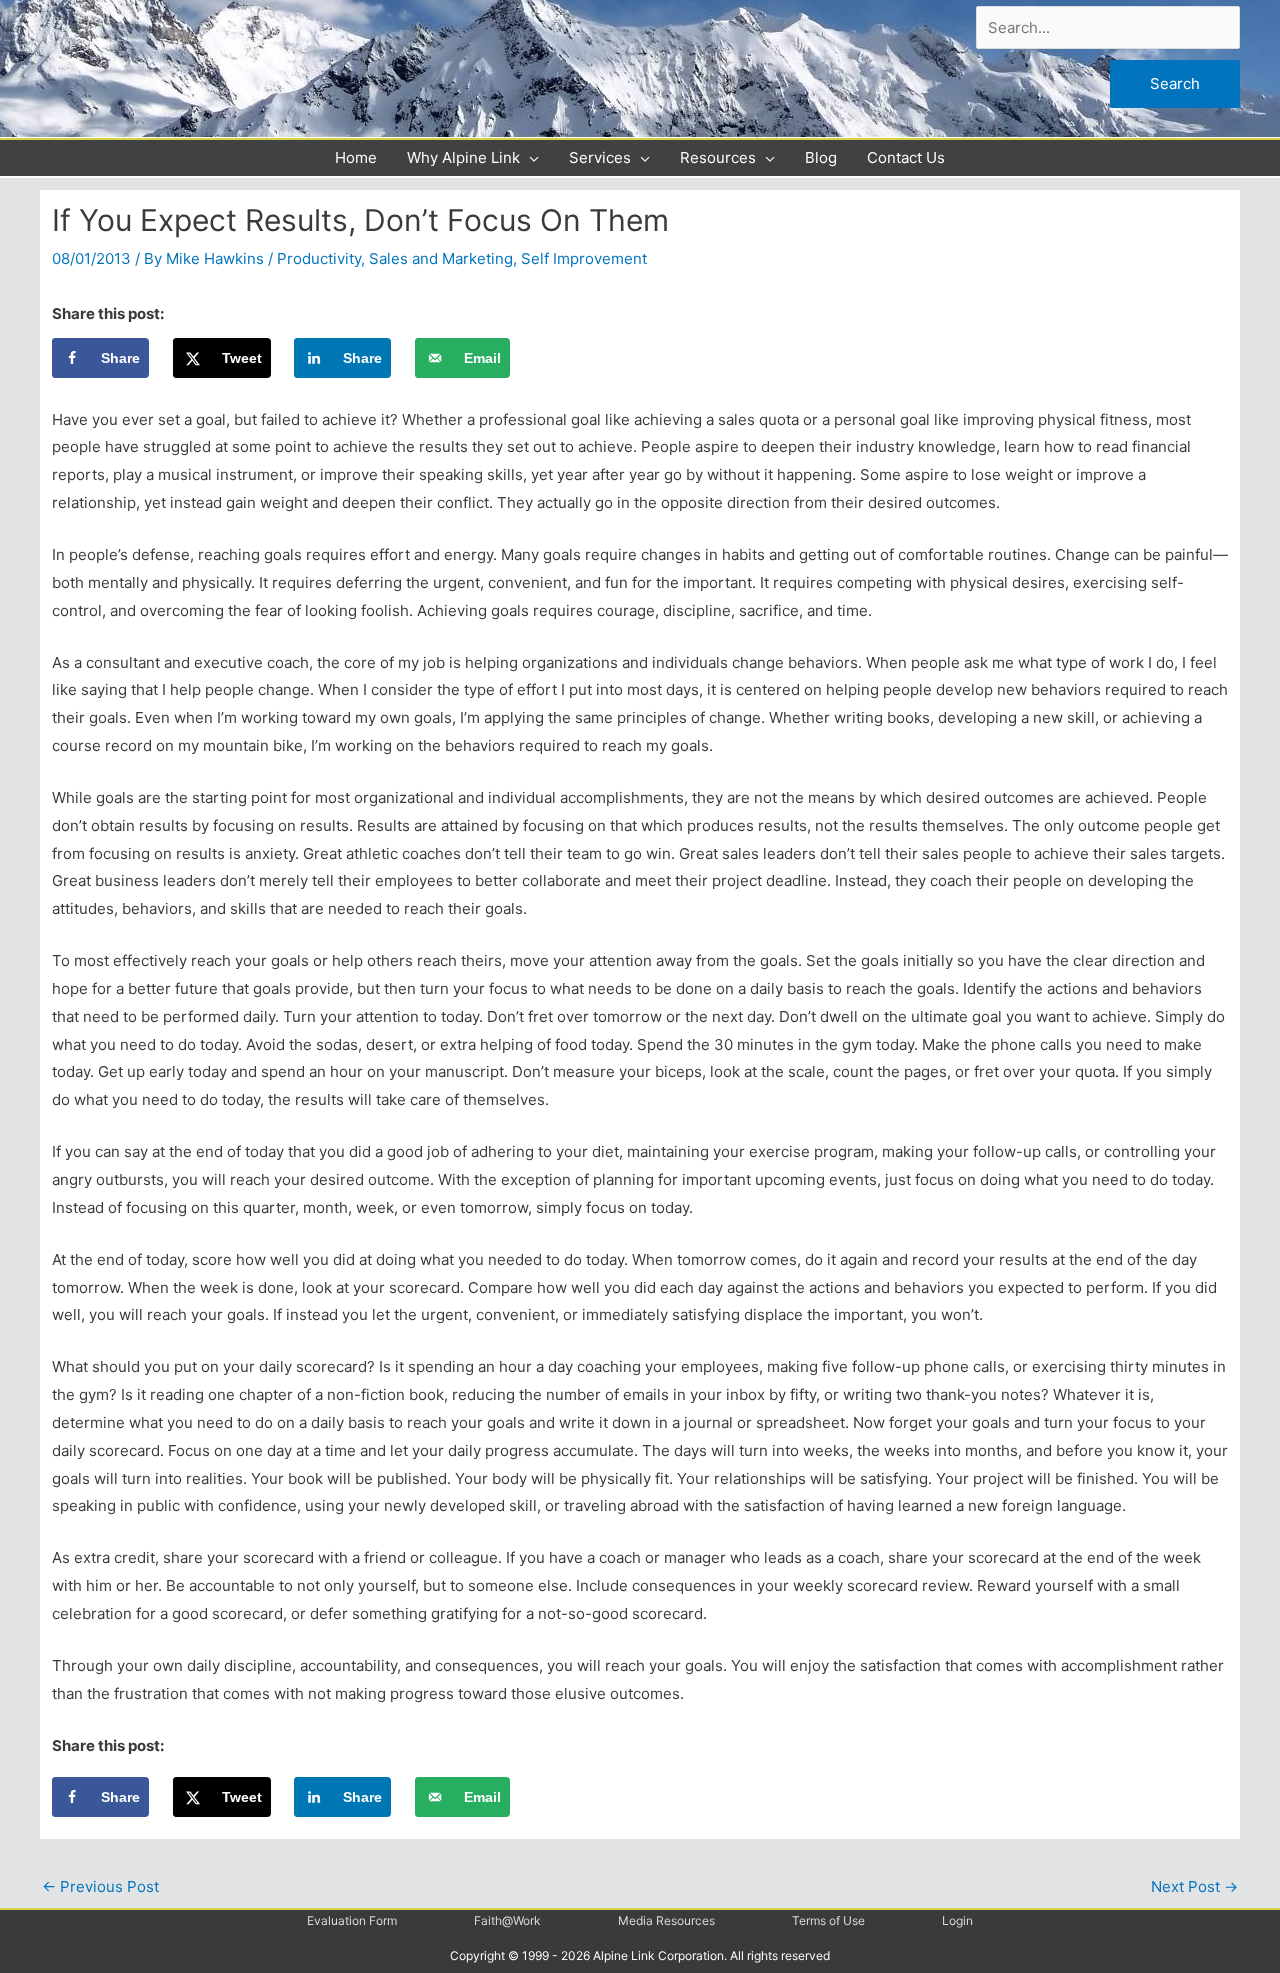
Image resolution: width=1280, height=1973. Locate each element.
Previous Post (100, 1886)
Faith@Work (507, 1920)
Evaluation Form (352, 1920)
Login (957, 1920)
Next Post (1194, 1886)
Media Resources (666, 1920)
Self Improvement (584, 258)
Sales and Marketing (441, 258)
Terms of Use (828, 1920)
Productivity (319, 258)
